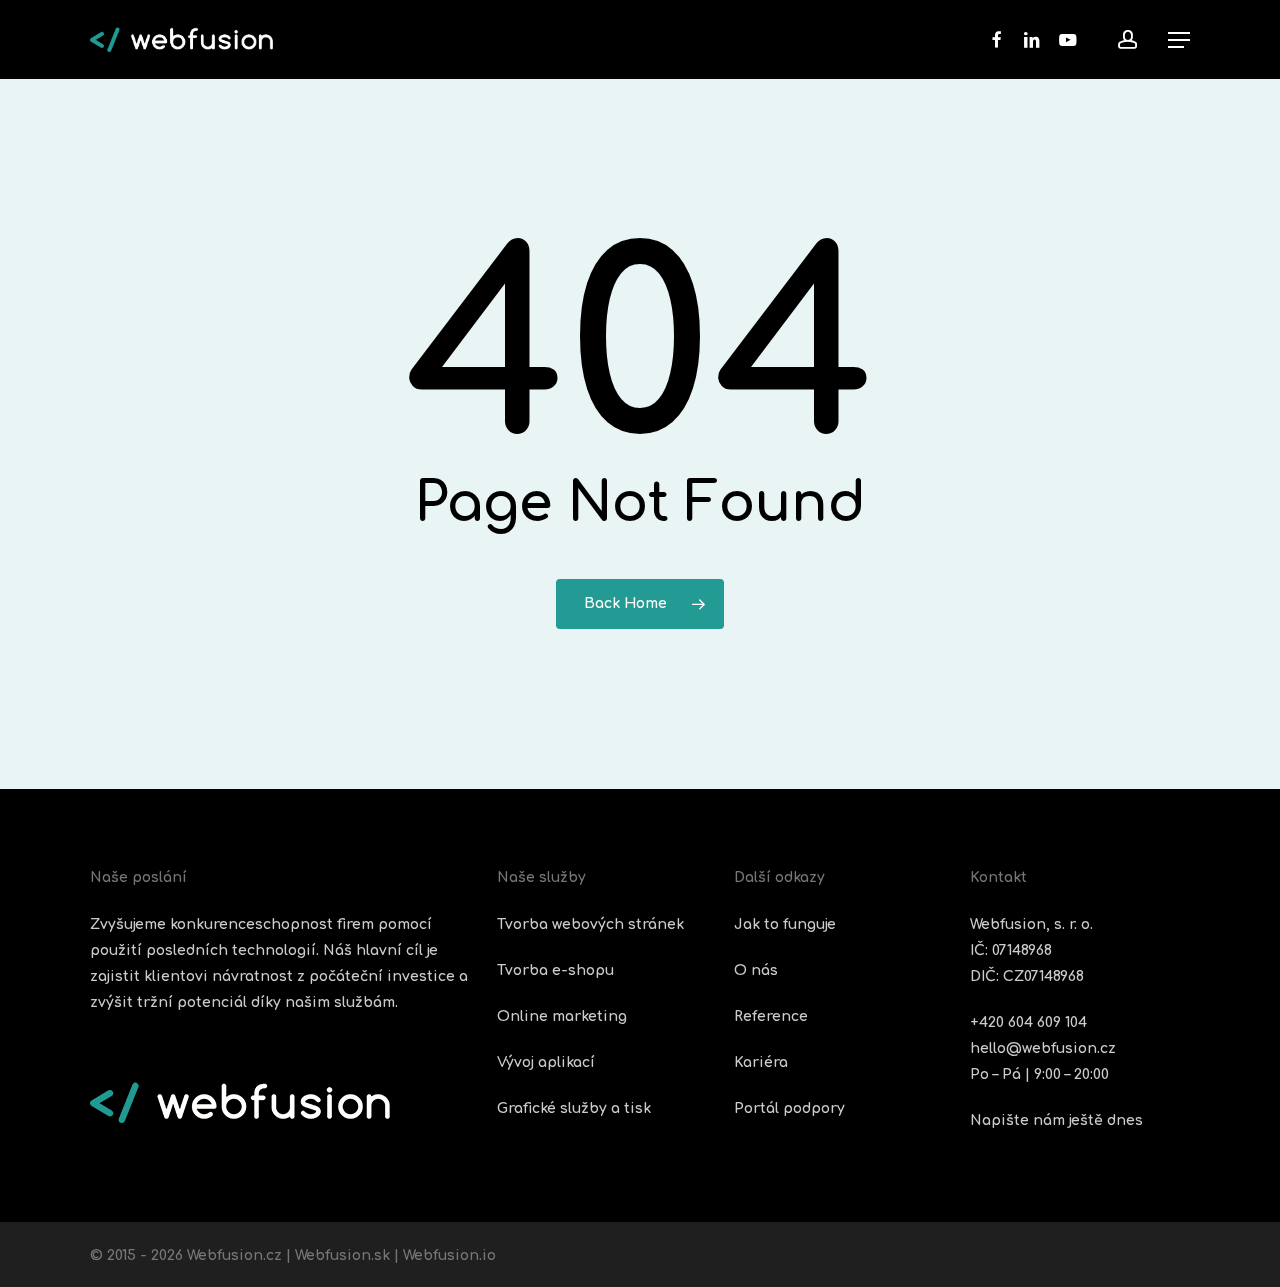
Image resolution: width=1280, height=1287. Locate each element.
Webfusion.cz (234, 1255)
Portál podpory (789, 1108)
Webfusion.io (449, 1255)
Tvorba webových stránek (590, 924)
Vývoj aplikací (546, 1062)
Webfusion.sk (342, 1255)
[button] (1179, 40)
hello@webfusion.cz (1043, 1048)
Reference (771, 1016)
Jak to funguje (785, 924)
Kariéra (761, 1062)
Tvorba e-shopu (555, 970)
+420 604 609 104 (1028, 1022)
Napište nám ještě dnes (1056, 1120)
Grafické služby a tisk (574, 1108)
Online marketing (562, 1016)
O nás (756, 970)
